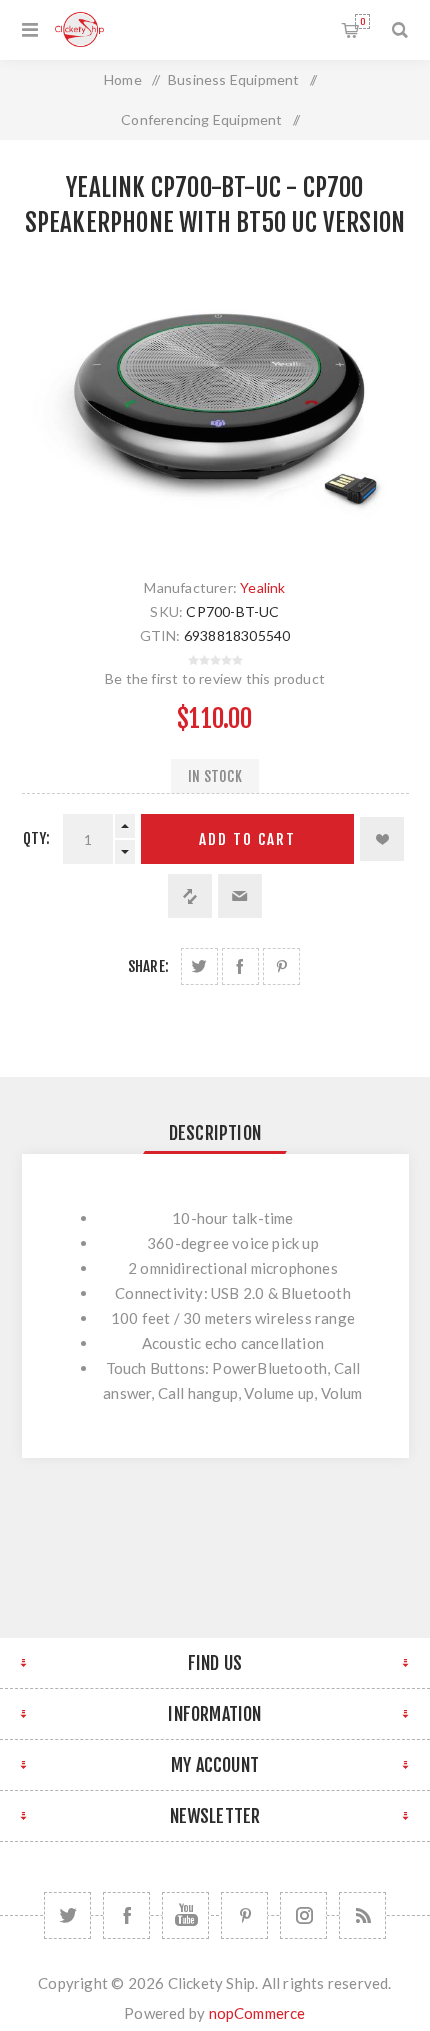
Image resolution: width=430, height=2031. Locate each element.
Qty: (37, 838)
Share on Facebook (240, 966)
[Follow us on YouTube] (185, 1915)
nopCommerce (257, 2013)
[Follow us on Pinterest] (244, 1915)
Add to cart (247, 839)
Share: (148, 966)
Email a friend (240, 896)
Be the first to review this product (215, 678)
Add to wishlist (382, 839)
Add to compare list (190, 896)
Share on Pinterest (281, 966)
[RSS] (362, 1915)
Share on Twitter (199, 966)
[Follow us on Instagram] (303, 1915)
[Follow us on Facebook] (126, 1915)
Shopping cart (362, 21)
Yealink (262, 587)
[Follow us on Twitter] (67, 1915)
